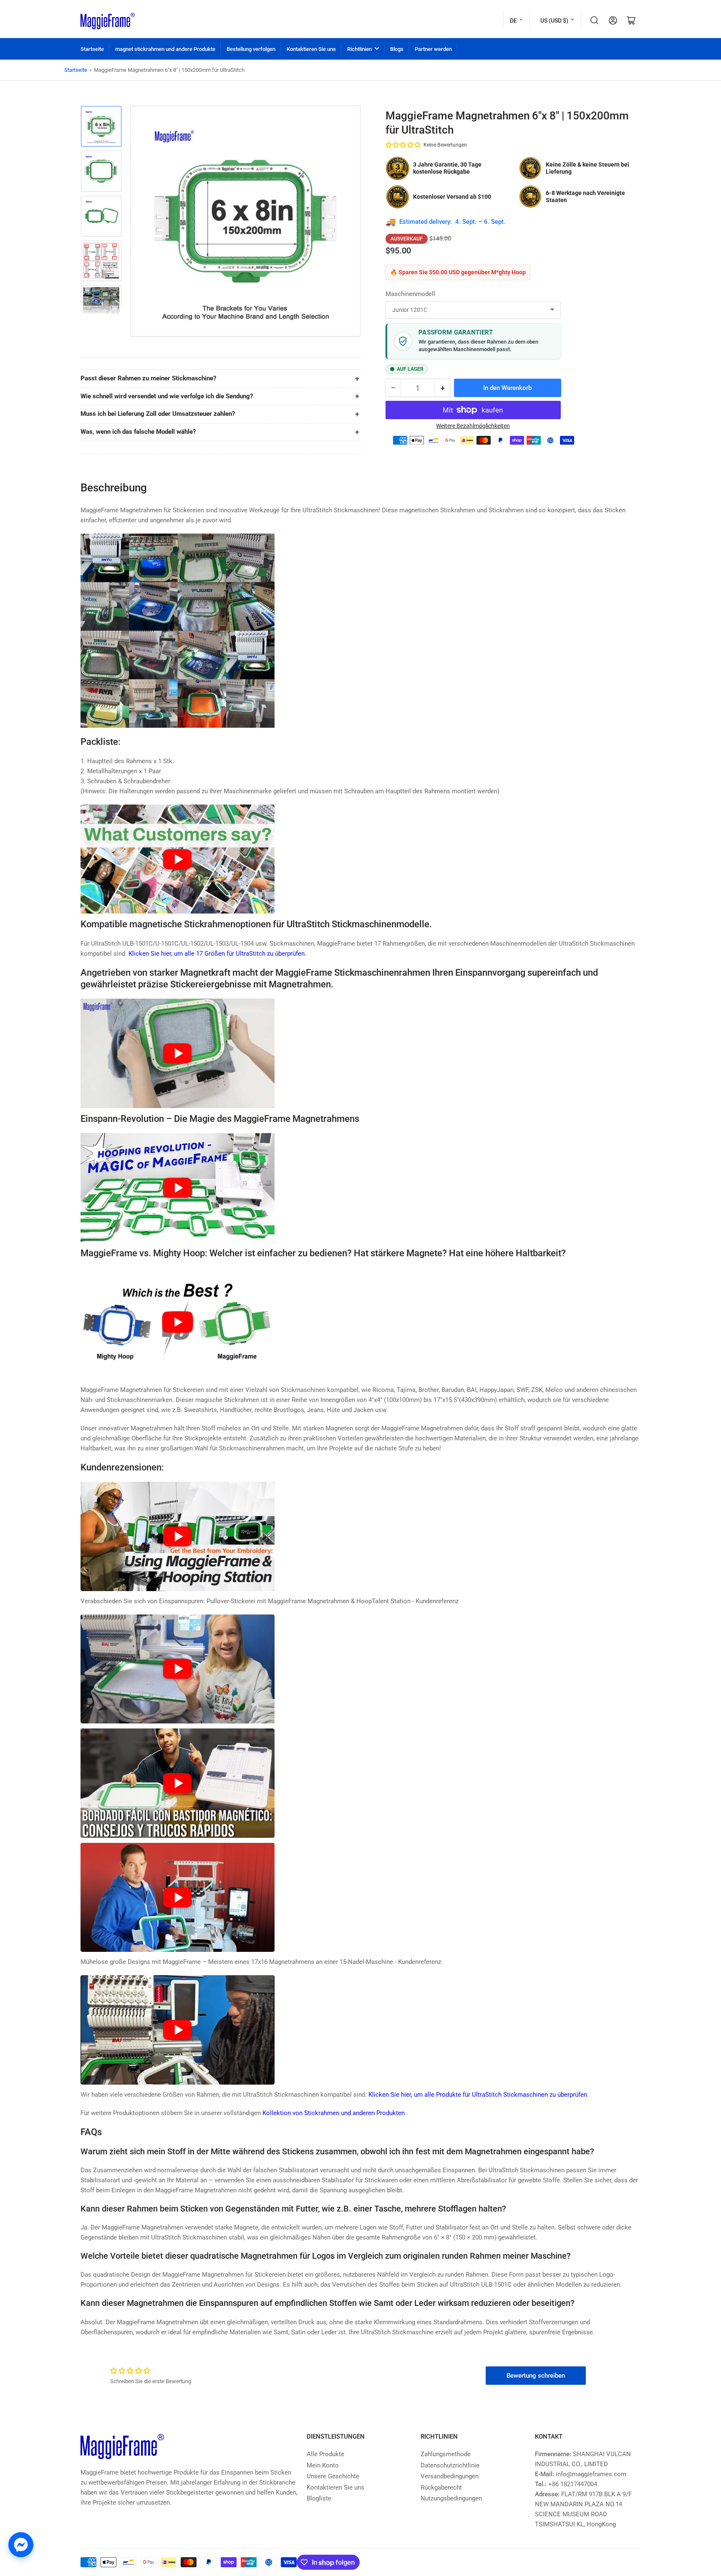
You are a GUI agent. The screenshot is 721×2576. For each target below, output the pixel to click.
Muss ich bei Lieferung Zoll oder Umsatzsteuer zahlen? (158, 414)
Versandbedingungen (450, 2476)
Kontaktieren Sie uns (311, 49)
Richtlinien (359, 49)
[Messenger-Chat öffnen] (21, 2545)
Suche (595, 20)
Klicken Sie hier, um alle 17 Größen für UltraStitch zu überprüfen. (217, 954)
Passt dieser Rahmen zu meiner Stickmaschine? (148, 378)
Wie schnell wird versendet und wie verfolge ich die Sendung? (167, 396)
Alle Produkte (325, 2454)
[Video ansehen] (178, 859)
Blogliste (319, 2498)
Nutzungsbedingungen (451, 2498)
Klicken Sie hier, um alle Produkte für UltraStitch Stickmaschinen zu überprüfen (478, 2095)
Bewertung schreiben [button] (536, 2376)
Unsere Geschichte (333, 2476)
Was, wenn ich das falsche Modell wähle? (138, 432)
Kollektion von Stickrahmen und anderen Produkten (334, 2113)
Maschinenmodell (410, 294)
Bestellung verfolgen (251, 49)
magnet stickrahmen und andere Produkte (165, 49)
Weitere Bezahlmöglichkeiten (473, 426)
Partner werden (433, 49)
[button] (403, 145)
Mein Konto (323, 2465)
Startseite (92, 49)
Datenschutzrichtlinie (450, 2465)
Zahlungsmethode (446, 2454)
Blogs (397, 49)
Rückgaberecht (441, 2487)
